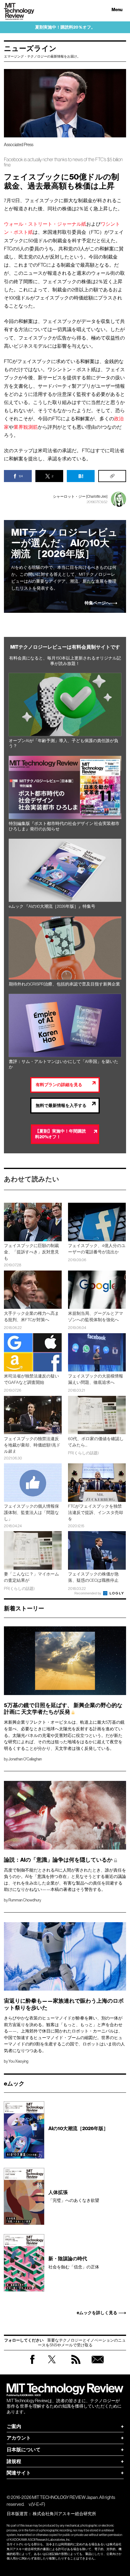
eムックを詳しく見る (97, 2313)
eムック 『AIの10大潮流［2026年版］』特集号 (52, 906)
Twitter (52, 2365)
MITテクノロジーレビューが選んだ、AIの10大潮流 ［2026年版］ (64, 543)
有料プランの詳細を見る (59, 1085)
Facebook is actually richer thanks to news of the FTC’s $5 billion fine (63, 162)
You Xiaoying (18, 2061)
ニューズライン (30, 49)
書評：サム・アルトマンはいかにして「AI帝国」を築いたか (63, 1064)
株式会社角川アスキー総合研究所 (64, 2514)
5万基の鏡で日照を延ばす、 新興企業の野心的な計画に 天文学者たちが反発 (63, 1709)
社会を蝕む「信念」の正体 (74, 2263)
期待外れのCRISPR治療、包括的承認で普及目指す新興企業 (64, 984)
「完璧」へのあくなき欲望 (74, 2196)
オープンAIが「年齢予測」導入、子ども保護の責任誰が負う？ (63, 743)
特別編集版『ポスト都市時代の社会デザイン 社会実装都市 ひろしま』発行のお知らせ (64, 826)
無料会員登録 (98, 2365)
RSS (76, 2365)
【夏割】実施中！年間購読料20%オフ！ (60, 1134)
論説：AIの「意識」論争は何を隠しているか (58, 1860)
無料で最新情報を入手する (61, 1106)
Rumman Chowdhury (25, 1900)
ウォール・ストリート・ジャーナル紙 (45, 224)
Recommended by (88, 1593)
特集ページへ (97, 603)
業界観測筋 (26, 427)
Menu (117, 10)
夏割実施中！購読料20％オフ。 (65, 27)
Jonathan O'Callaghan (25, 1759)
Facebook (32, 2364)
